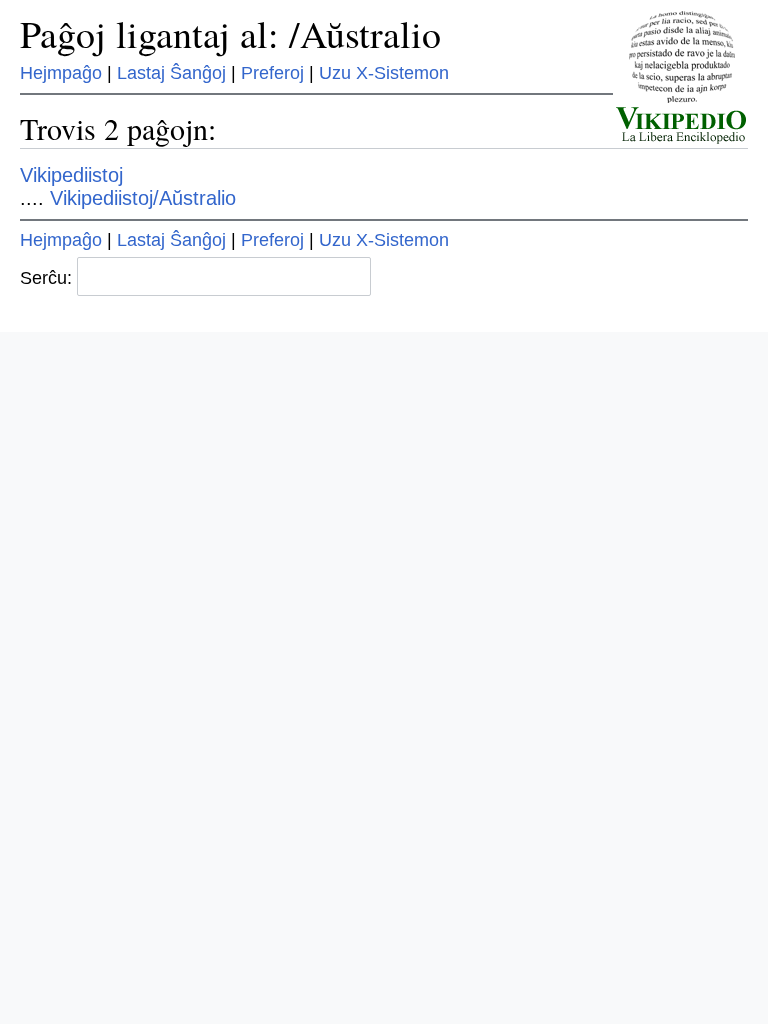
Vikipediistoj (71, 175)
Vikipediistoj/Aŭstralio (143, 198)
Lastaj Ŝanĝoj (171, 73)
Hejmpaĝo (61, 73)
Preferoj (272, 73)
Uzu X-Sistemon (384, 73)
